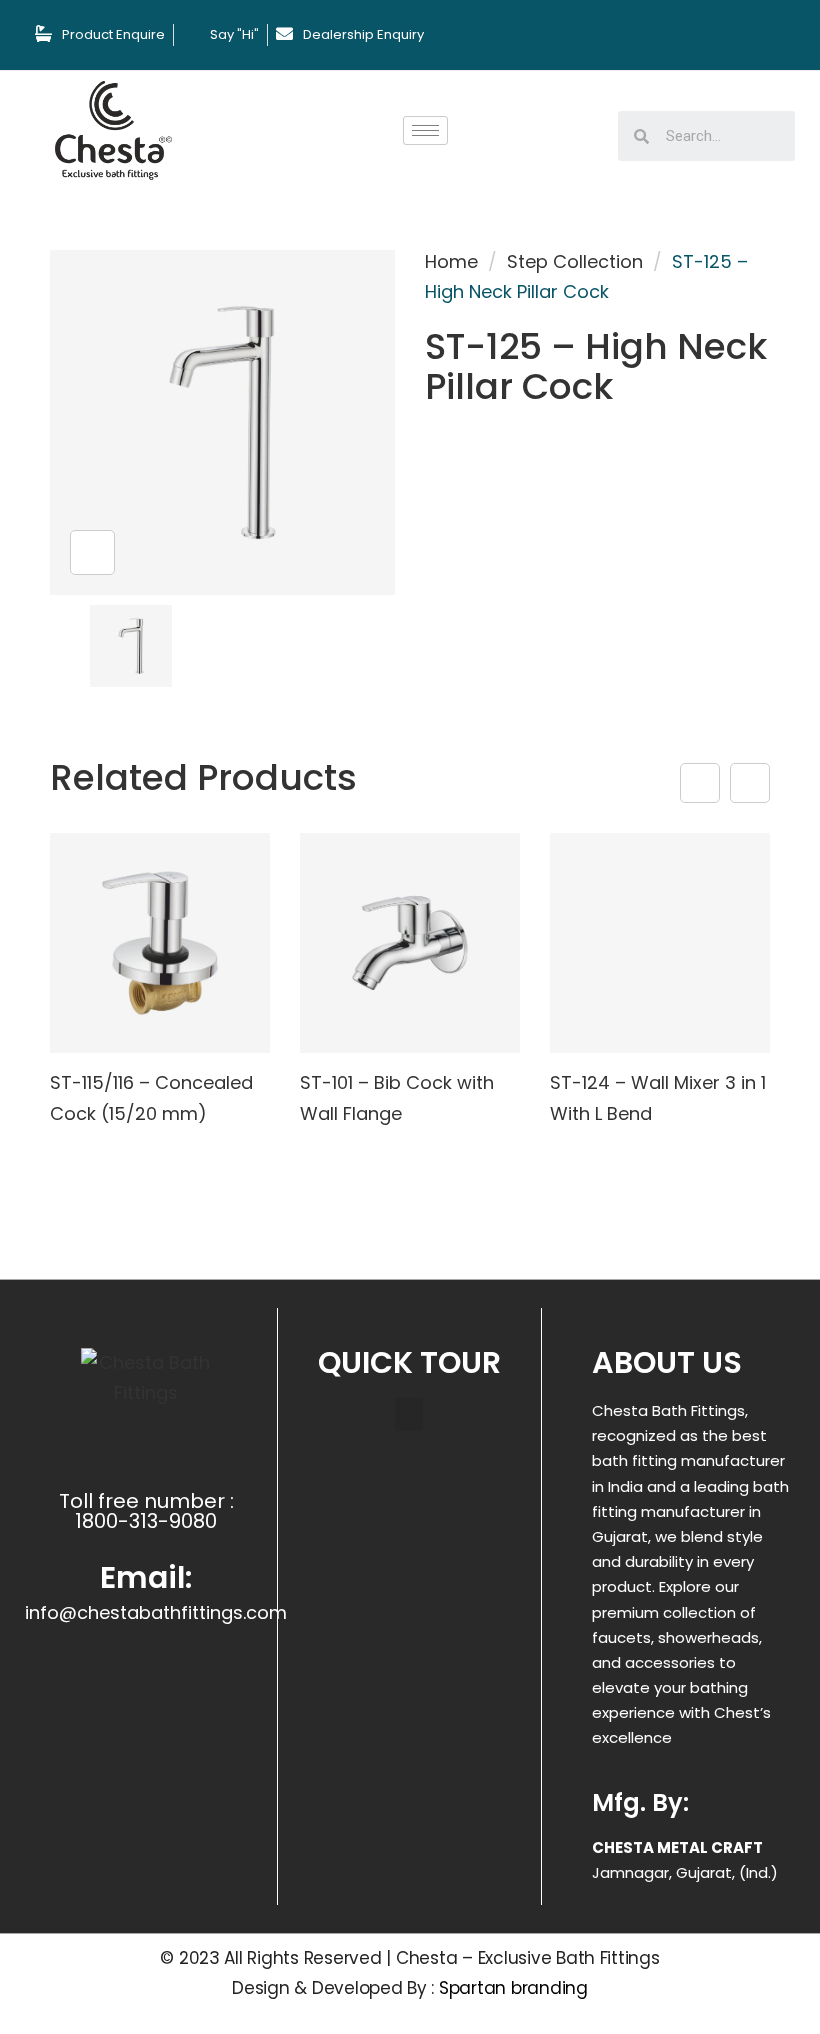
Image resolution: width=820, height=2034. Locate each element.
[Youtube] (770, 35)
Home (451, 261)
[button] (409, 1414)
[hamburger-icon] (425, 130)
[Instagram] (715, 35)
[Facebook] (660, 35)
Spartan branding (513, 1988)
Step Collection (575, 261)
